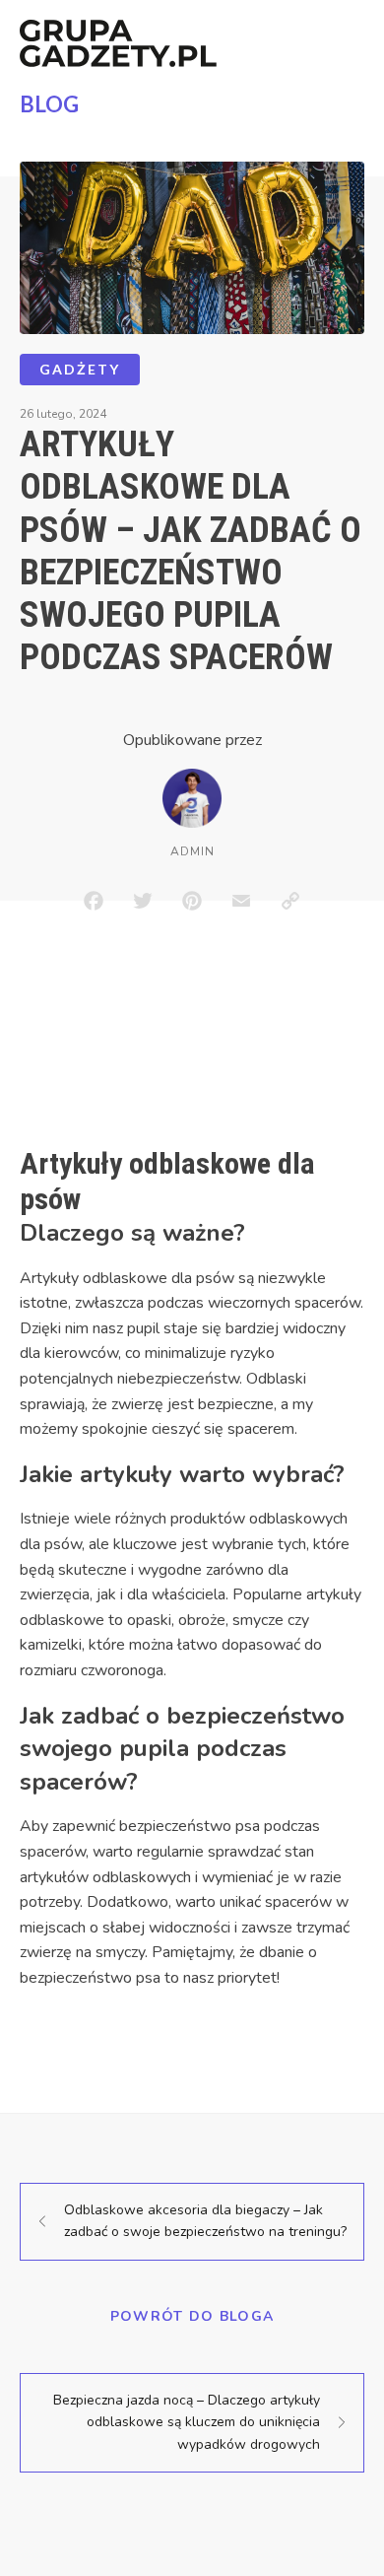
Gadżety (80, 369)
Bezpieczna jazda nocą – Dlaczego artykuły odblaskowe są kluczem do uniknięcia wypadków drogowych (187, 2422)
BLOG (49, 104)
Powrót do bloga (192, 2316)
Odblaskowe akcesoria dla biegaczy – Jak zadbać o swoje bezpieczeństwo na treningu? (205, 2221)
